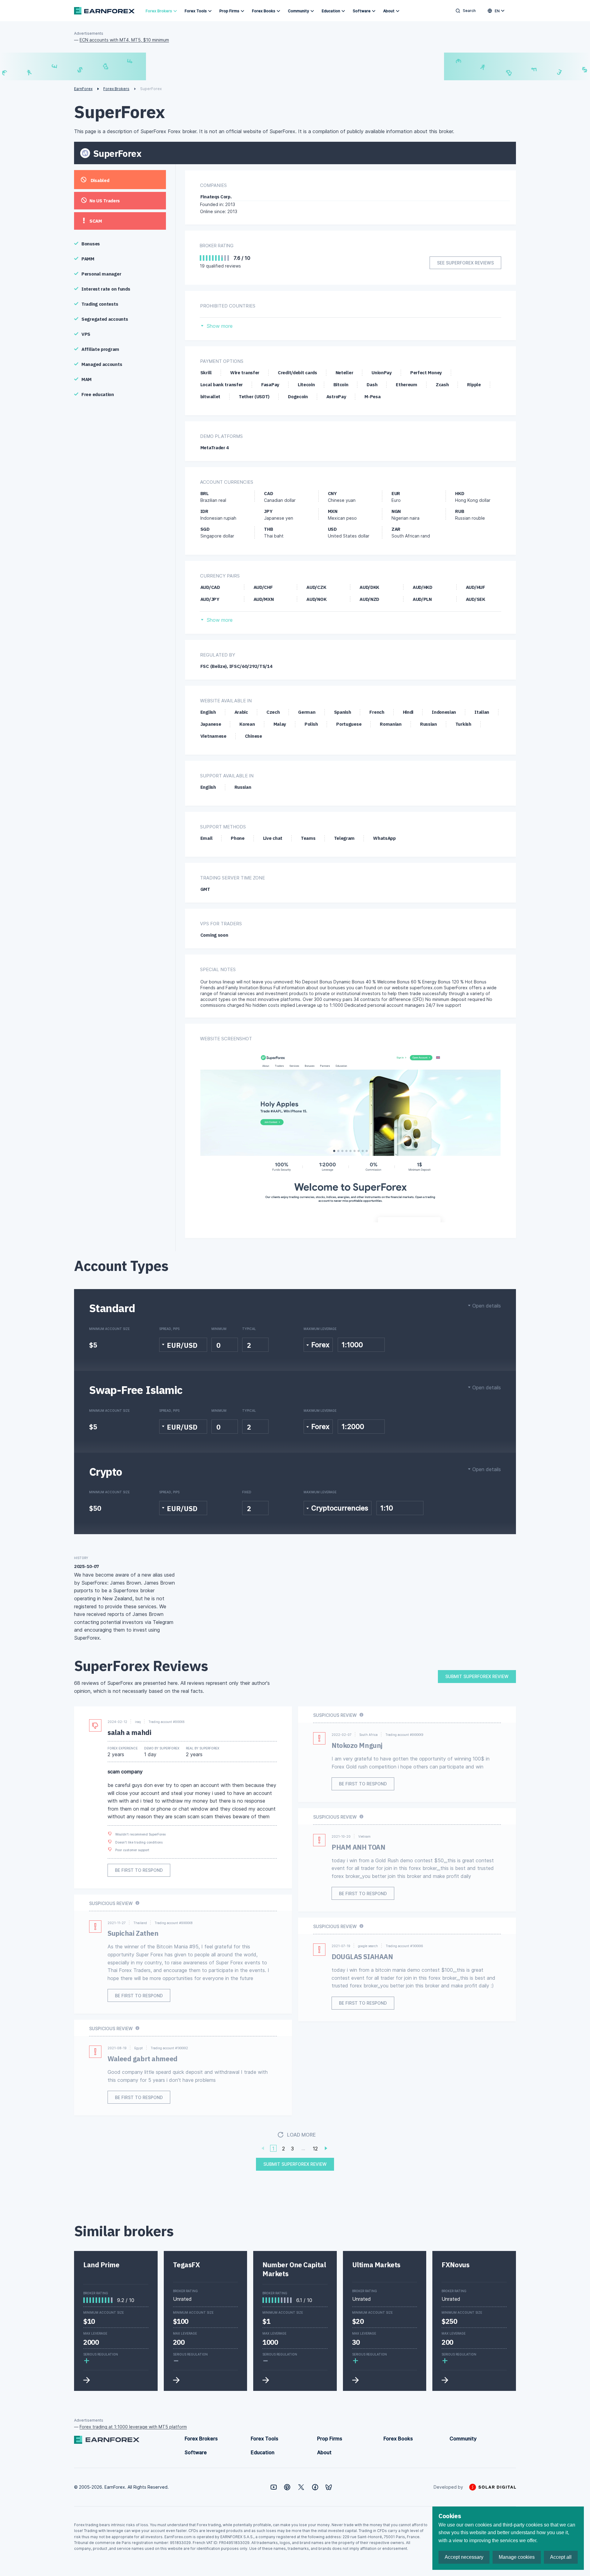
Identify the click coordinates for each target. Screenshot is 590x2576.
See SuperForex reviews (465, 263)
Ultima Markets (376, 2265)
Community (299, 11)
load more (301, 2135)
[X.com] (301, 2487)
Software (362, 11)
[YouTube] (274, 2487)
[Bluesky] (329, 2487)
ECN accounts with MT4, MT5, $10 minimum (124, 40)
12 (315, 2149)
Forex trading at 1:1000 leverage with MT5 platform (133, 2427)
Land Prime (101, 2265)
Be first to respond (139, 1870)
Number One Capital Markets (294, 2269)
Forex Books (264, 11)
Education (331, 11)
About (389, 11)
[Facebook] (315, 2487)
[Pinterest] (287, 2487)
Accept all (561, 2557)
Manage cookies (517, 2557)
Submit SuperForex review (477, 1676)
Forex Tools (196, 11)
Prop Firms (229, 11)
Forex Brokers (159, 11)
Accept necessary (464, 2557)
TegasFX (187, 2265)
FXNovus (455, 2265)
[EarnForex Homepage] (104, 11)
